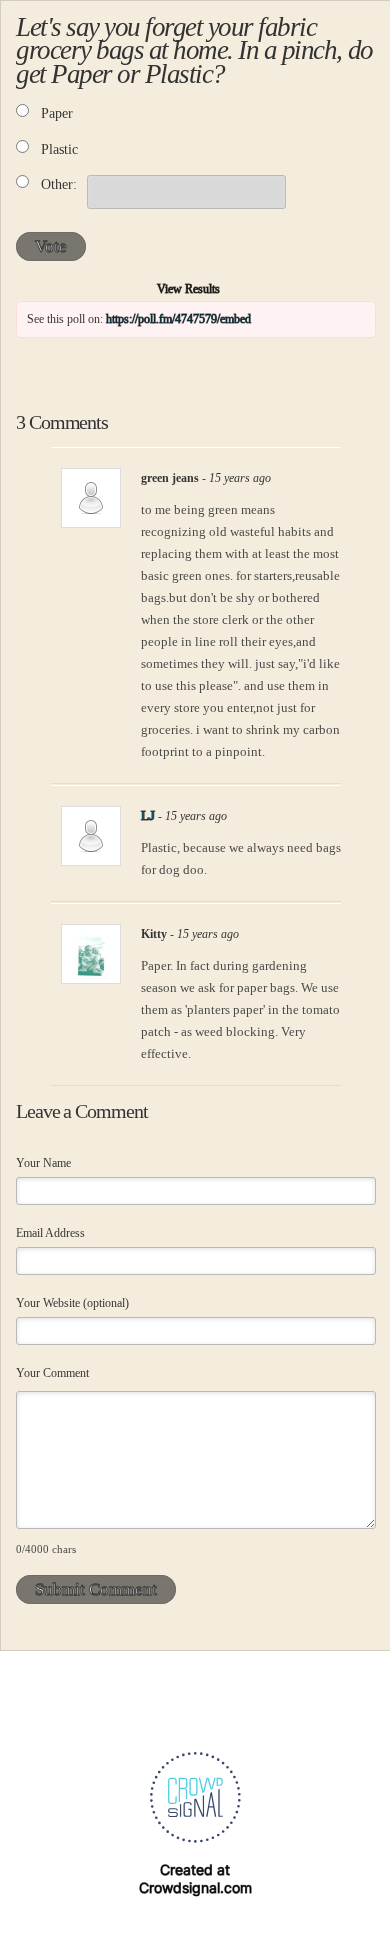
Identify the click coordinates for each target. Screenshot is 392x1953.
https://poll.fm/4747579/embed (178, 319)
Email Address (50, 1233)
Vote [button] (51, 246)
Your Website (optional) (72, 1303)
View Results (188, 289)
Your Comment (52, 1373)
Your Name (43, 1163)
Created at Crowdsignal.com (195, 1878)
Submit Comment (96, 1589)
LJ (148, 816)
